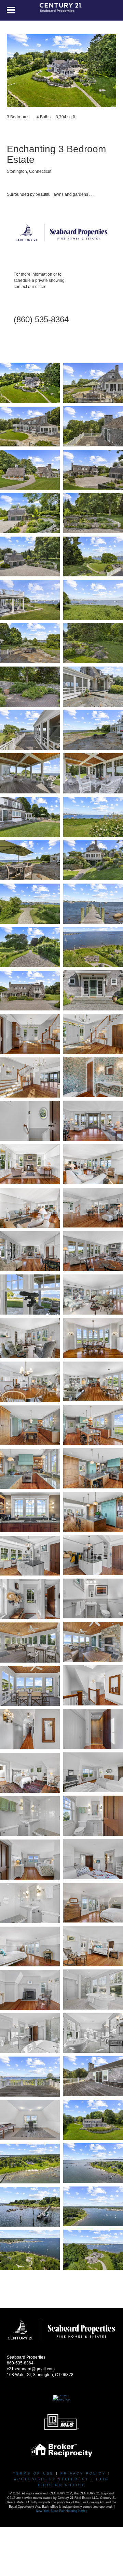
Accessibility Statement (52, 2479)
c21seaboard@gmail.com (31, 2369)
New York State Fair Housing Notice (62, 2511)
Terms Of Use (33, 2473)
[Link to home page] (62, 10)
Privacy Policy (83, 2473)
